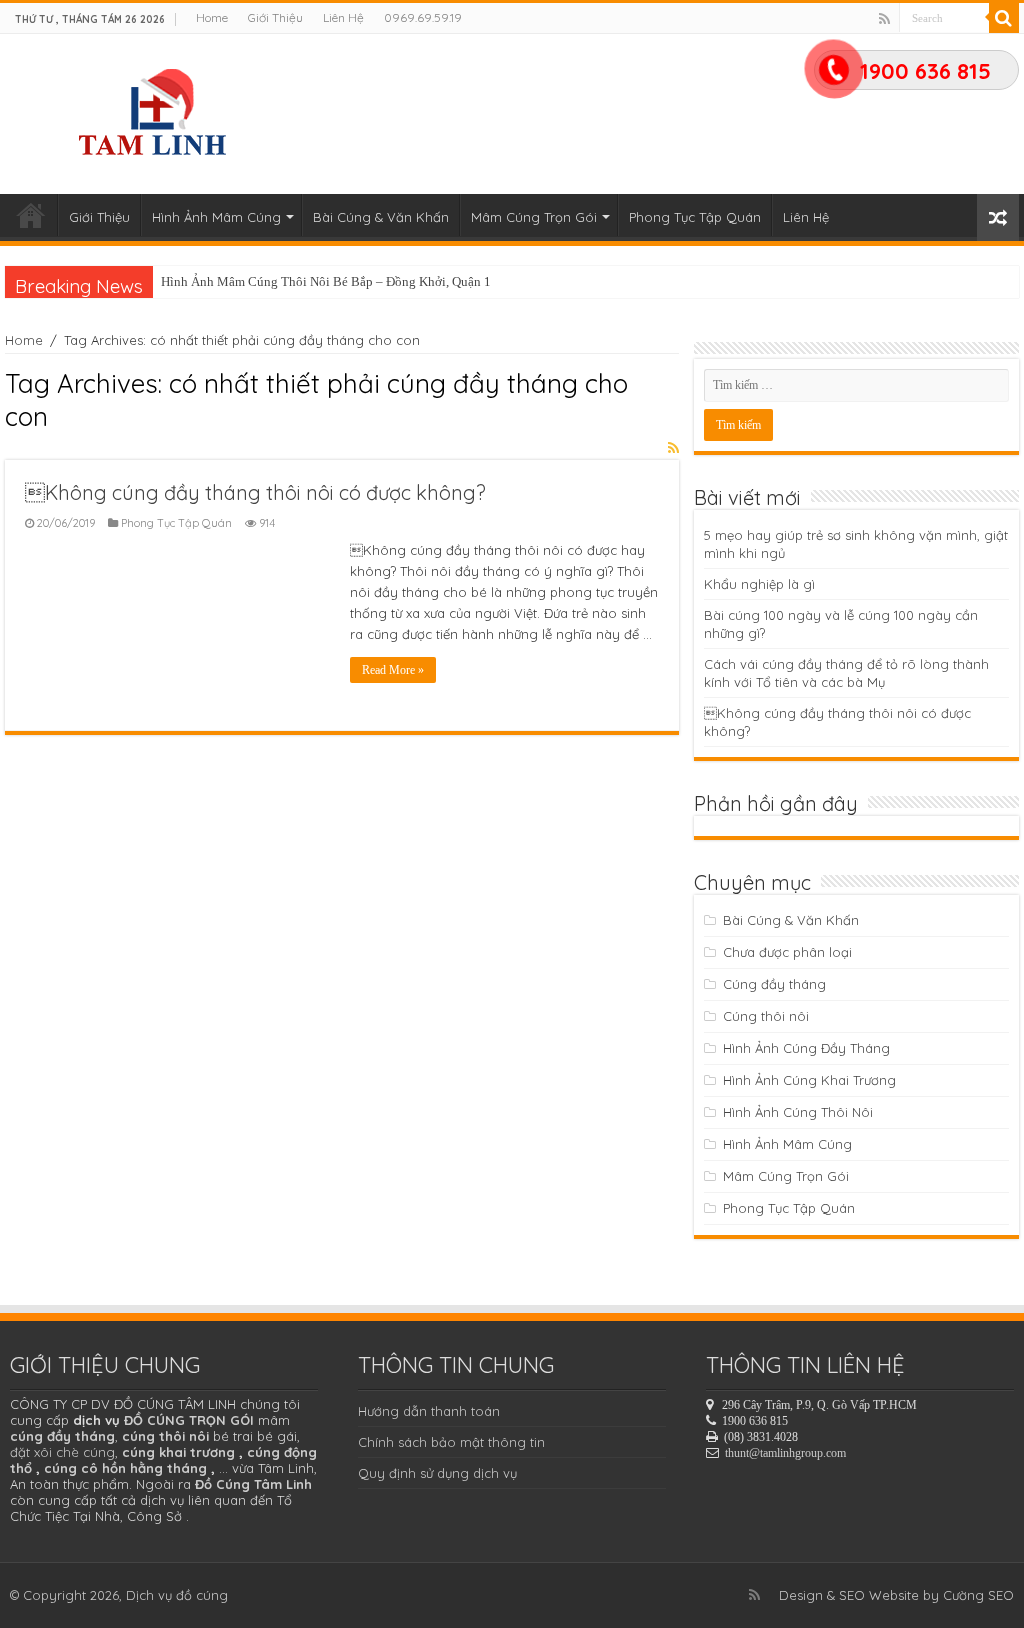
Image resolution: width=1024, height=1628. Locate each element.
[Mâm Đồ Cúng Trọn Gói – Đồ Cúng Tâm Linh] (156, 109)
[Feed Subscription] (673, 448)
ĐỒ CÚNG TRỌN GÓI (189, 1420)
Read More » (393, 670)
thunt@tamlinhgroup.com (785, 1453)
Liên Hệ (343, 17)
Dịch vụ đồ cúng (177, 1595)
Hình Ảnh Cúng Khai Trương (809, 1080)
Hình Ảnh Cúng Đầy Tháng (806, 1048)
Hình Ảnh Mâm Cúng (216, 217)
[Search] (1004, 18)
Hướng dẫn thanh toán (429, 1411)
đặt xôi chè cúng (62, 1452)
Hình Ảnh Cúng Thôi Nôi (798, 1112)
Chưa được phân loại (787, 952)
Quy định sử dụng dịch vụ (437, 1473)
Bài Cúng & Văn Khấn (381, 217)
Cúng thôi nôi (766, 1016)
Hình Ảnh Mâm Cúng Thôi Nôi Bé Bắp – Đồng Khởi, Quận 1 (326, 281)
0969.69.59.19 (423, 17)
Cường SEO (978, 1595)
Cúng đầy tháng (774, 984)
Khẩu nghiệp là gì (759, 584)
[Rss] (884, 19)
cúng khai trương (178, 1452)
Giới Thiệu (275, 17)
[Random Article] (998, 217)
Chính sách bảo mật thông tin (451, 1442)
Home (212, 17)
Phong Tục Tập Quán (695, 217)
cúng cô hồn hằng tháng (125, 1468)
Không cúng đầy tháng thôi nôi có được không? (255, 492)
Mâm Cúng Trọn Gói (534, 217)
